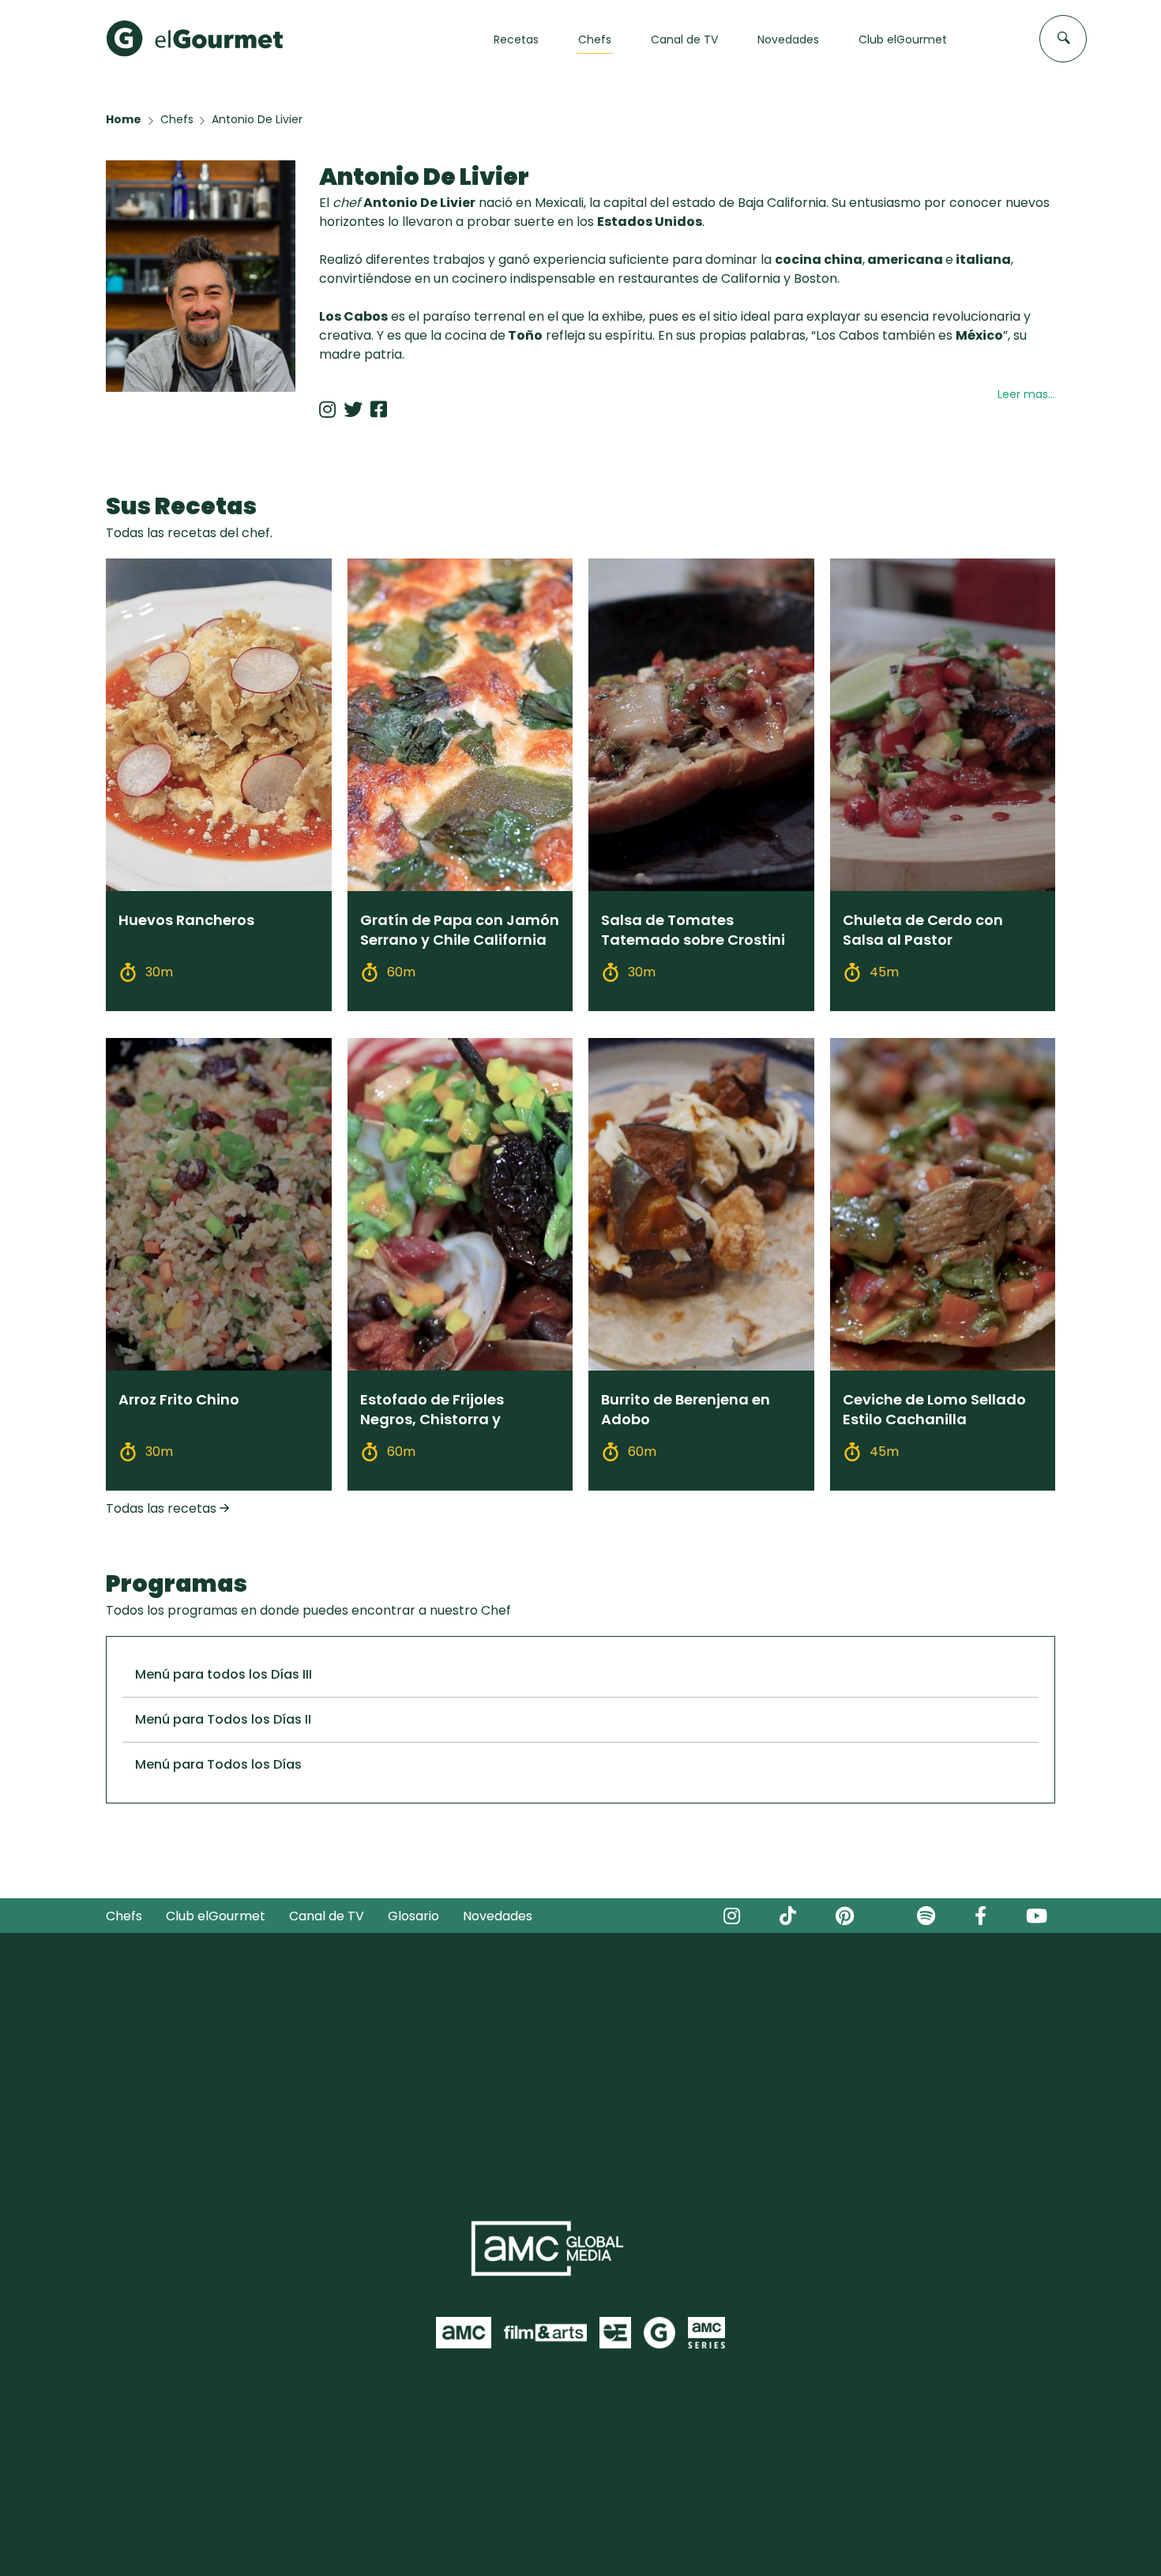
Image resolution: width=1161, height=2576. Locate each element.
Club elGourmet (216, 1916)
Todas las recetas (163, 1508)
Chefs (177, 119)
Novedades (498, 1916)
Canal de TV (327, 1916)
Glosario (413, 1916)
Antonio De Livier (257, 119)
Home (124, 119)
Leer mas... (1026, 394)
